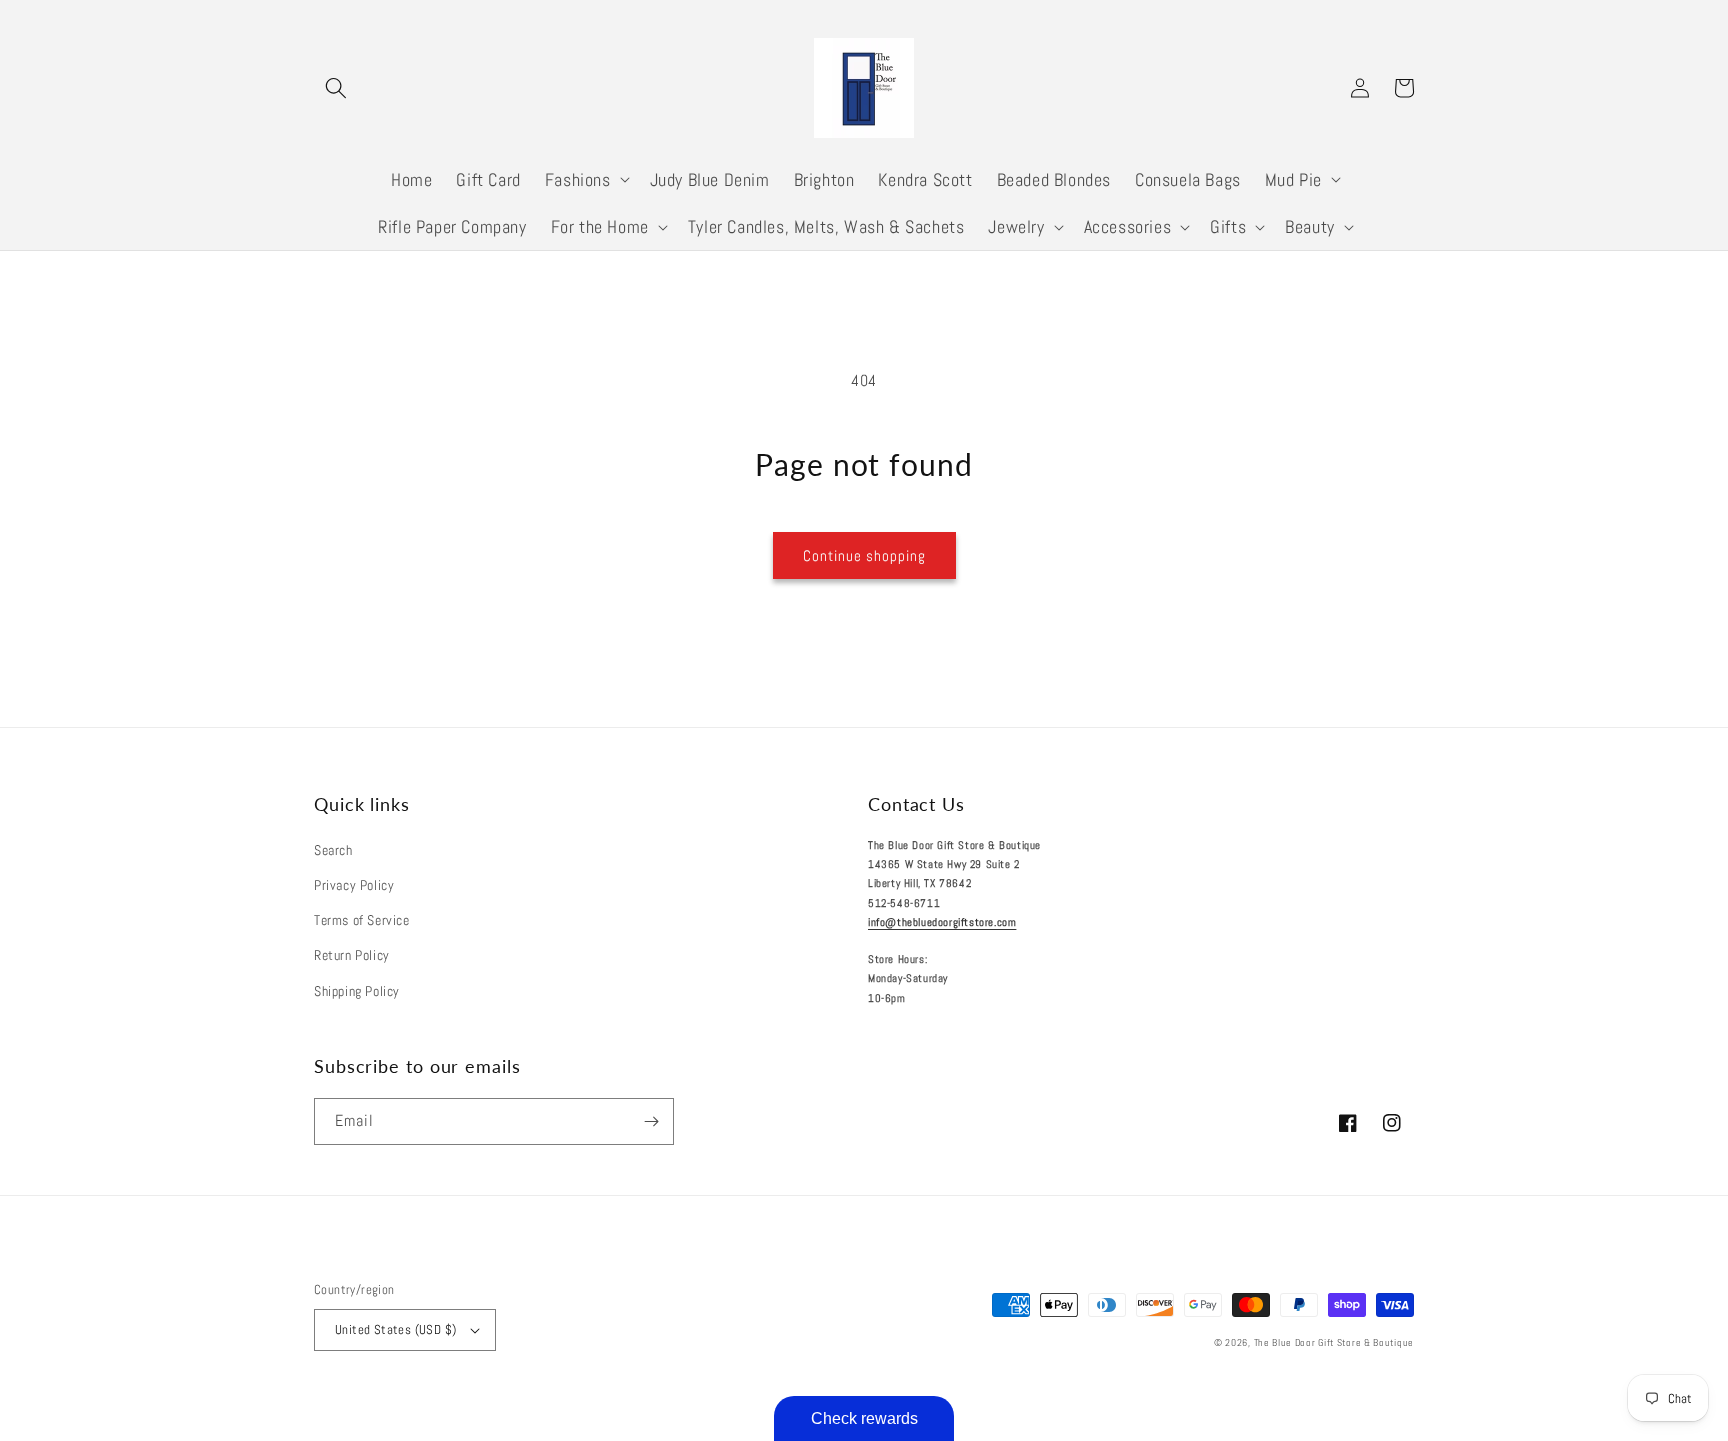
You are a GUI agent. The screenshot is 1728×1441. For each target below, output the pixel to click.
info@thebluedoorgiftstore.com (942, 922)
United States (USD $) (395, 1329)
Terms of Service (362, 920)
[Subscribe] (651, 1121)
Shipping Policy (357, 991)
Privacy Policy (354, 885)
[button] (336, 88)
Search (333, 850)
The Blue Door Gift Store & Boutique (1334, 1342)
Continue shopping (864, 555)
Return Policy (352, 955)
